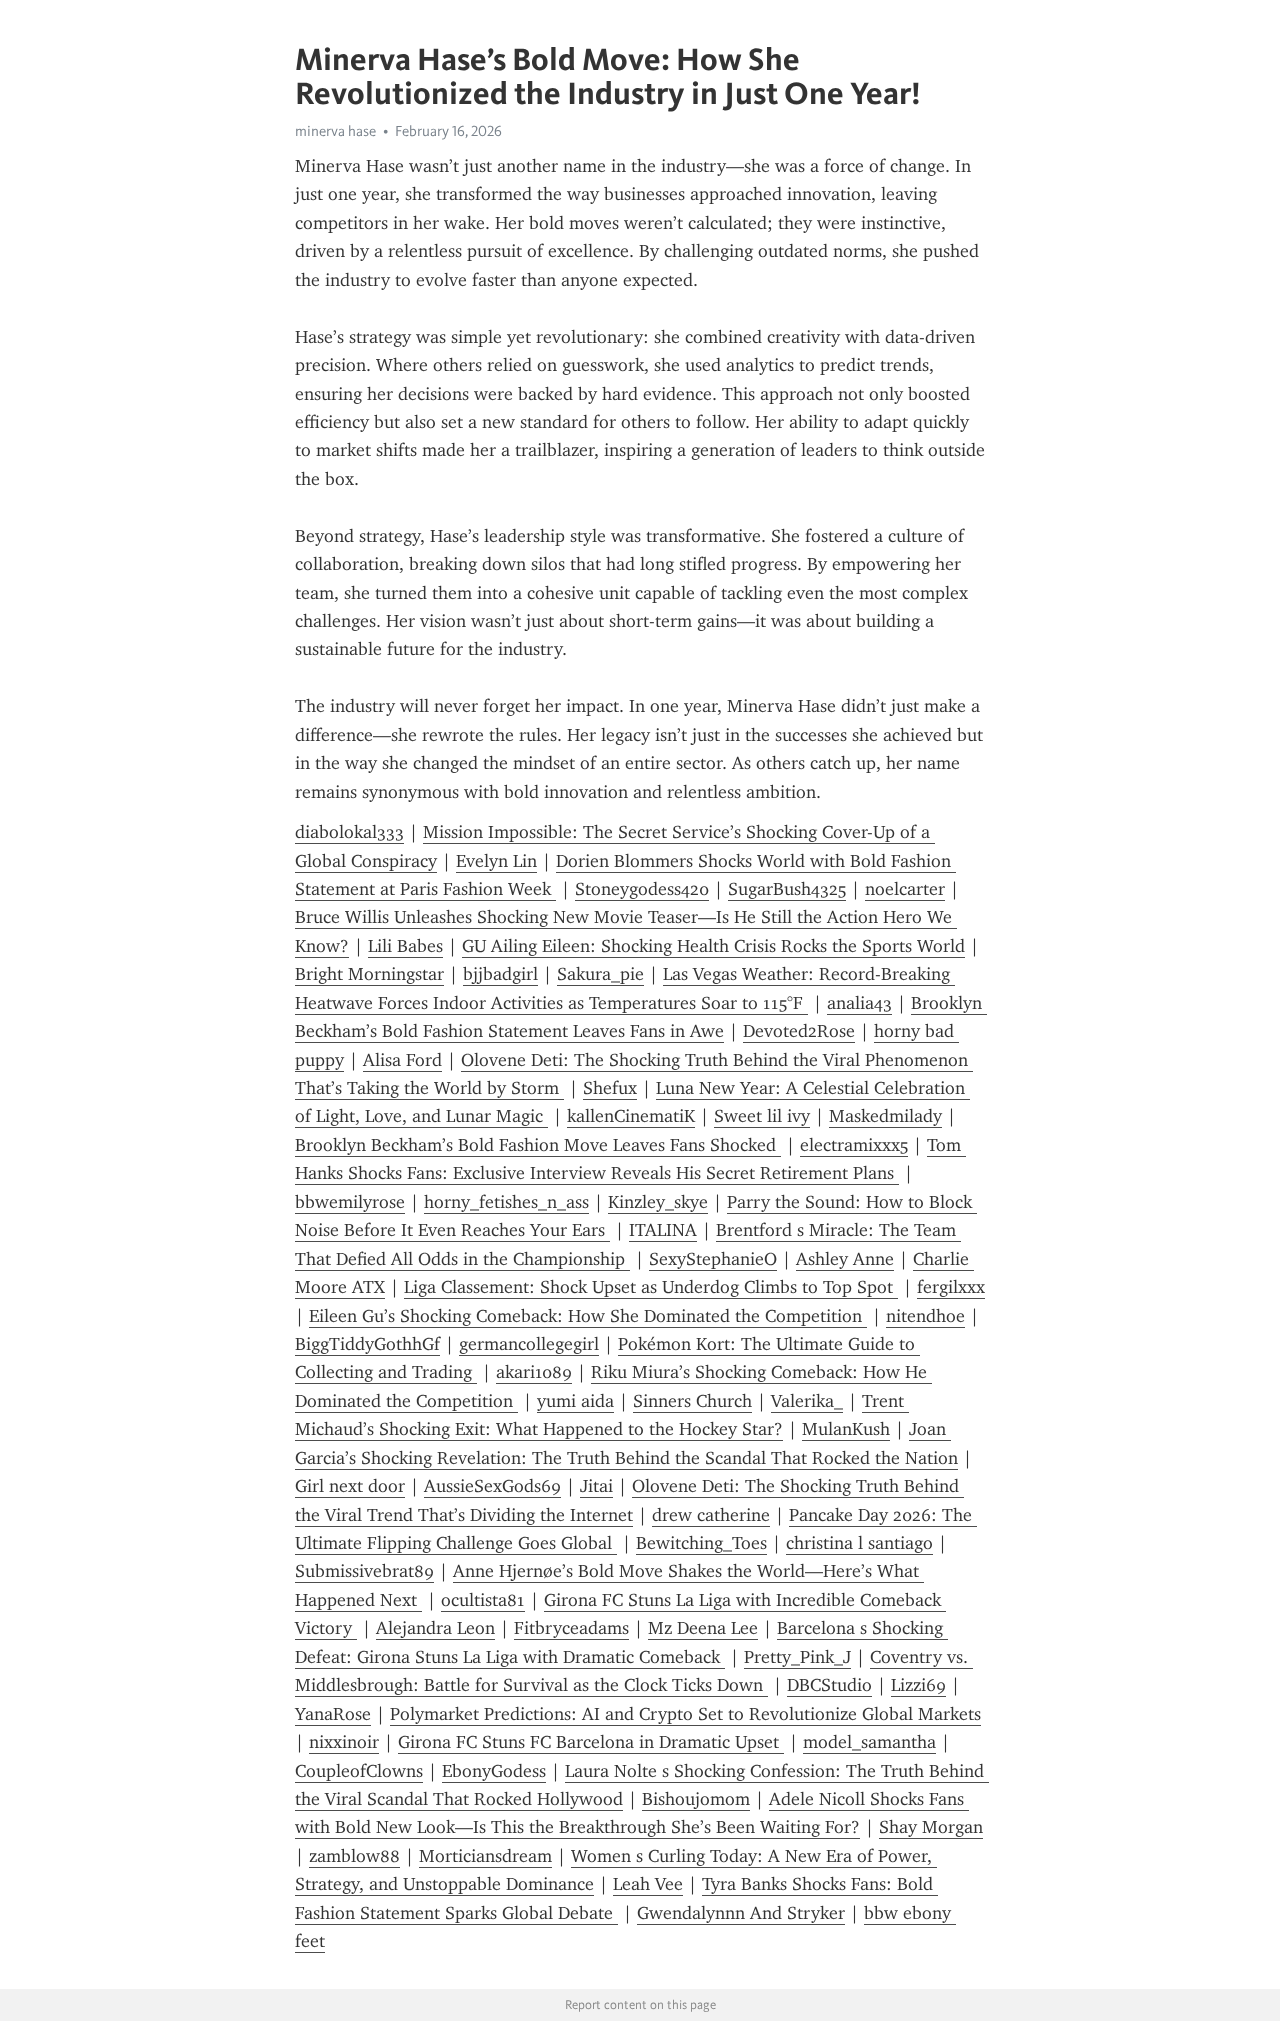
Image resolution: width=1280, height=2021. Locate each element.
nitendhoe (925, 1316)
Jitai (596, 1486)
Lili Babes (405, 946)
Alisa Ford (402, 1060)
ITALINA (663, 1230)
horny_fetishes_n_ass (506, 1202)
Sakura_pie (600, 974)
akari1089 (534, 1372)
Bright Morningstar (369, 974)
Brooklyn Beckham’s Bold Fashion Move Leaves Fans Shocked (538, 1145)
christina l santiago (859, 1543)
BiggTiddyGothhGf (367, 1344)
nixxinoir (344, 1742)
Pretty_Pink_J (797, 1657)
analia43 (859, 1003)
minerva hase (335, 131)
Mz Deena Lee (703, 1628)
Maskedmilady (885, 1116)
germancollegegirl (529, 1344)
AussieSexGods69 (492, 1486)
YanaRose (333, 1714)
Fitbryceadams (571, 1628)
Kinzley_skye (658, 1202)
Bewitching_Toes (701, 1543)
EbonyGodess (494, 1771)
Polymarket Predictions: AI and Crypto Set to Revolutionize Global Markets (685, 1714)
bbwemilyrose (350, 1202)
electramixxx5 (854, 1145)
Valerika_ (807, 1401)
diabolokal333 (349, 832)
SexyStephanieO (713, 1259)
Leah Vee (648, 1884)
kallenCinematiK (631, 1116)
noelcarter (905, 889)
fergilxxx (951, 1287)
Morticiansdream (485, 1856)
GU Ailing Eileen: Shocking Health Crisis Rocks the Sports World (713, 946)
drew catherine (711, 1515)
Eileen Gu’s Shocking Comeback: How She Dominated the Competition (588, 1316)
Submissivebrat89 (364, 1571)
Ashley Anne (845, 1259)
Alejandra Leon (435, 1628)
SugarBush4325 (787, 889)
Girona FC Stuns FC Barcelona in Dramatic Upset (591, 1742)
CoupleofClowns (359, 1771)
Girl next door (350, 1486)
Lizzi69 (918, 1685)
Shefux (610, 1088)
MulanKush (846, 1429)
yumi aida (575, 1401)
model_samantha (869, 1742)
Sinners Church (692, 1401)
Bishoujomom (696, 1799)
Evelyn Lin (496, 861)
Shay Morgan (931, 1827)
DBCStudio (829, 1685)
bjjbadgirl (500, 974)
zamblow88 (354, 1856)
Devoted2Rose (799, 1031)
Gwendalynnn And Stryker (741, 1913)
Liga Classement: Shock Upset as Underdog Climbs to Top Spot (651, 1287)
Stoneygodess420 (642, 889)
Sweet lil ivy (762, 1116)
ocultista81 (483, 1600)
